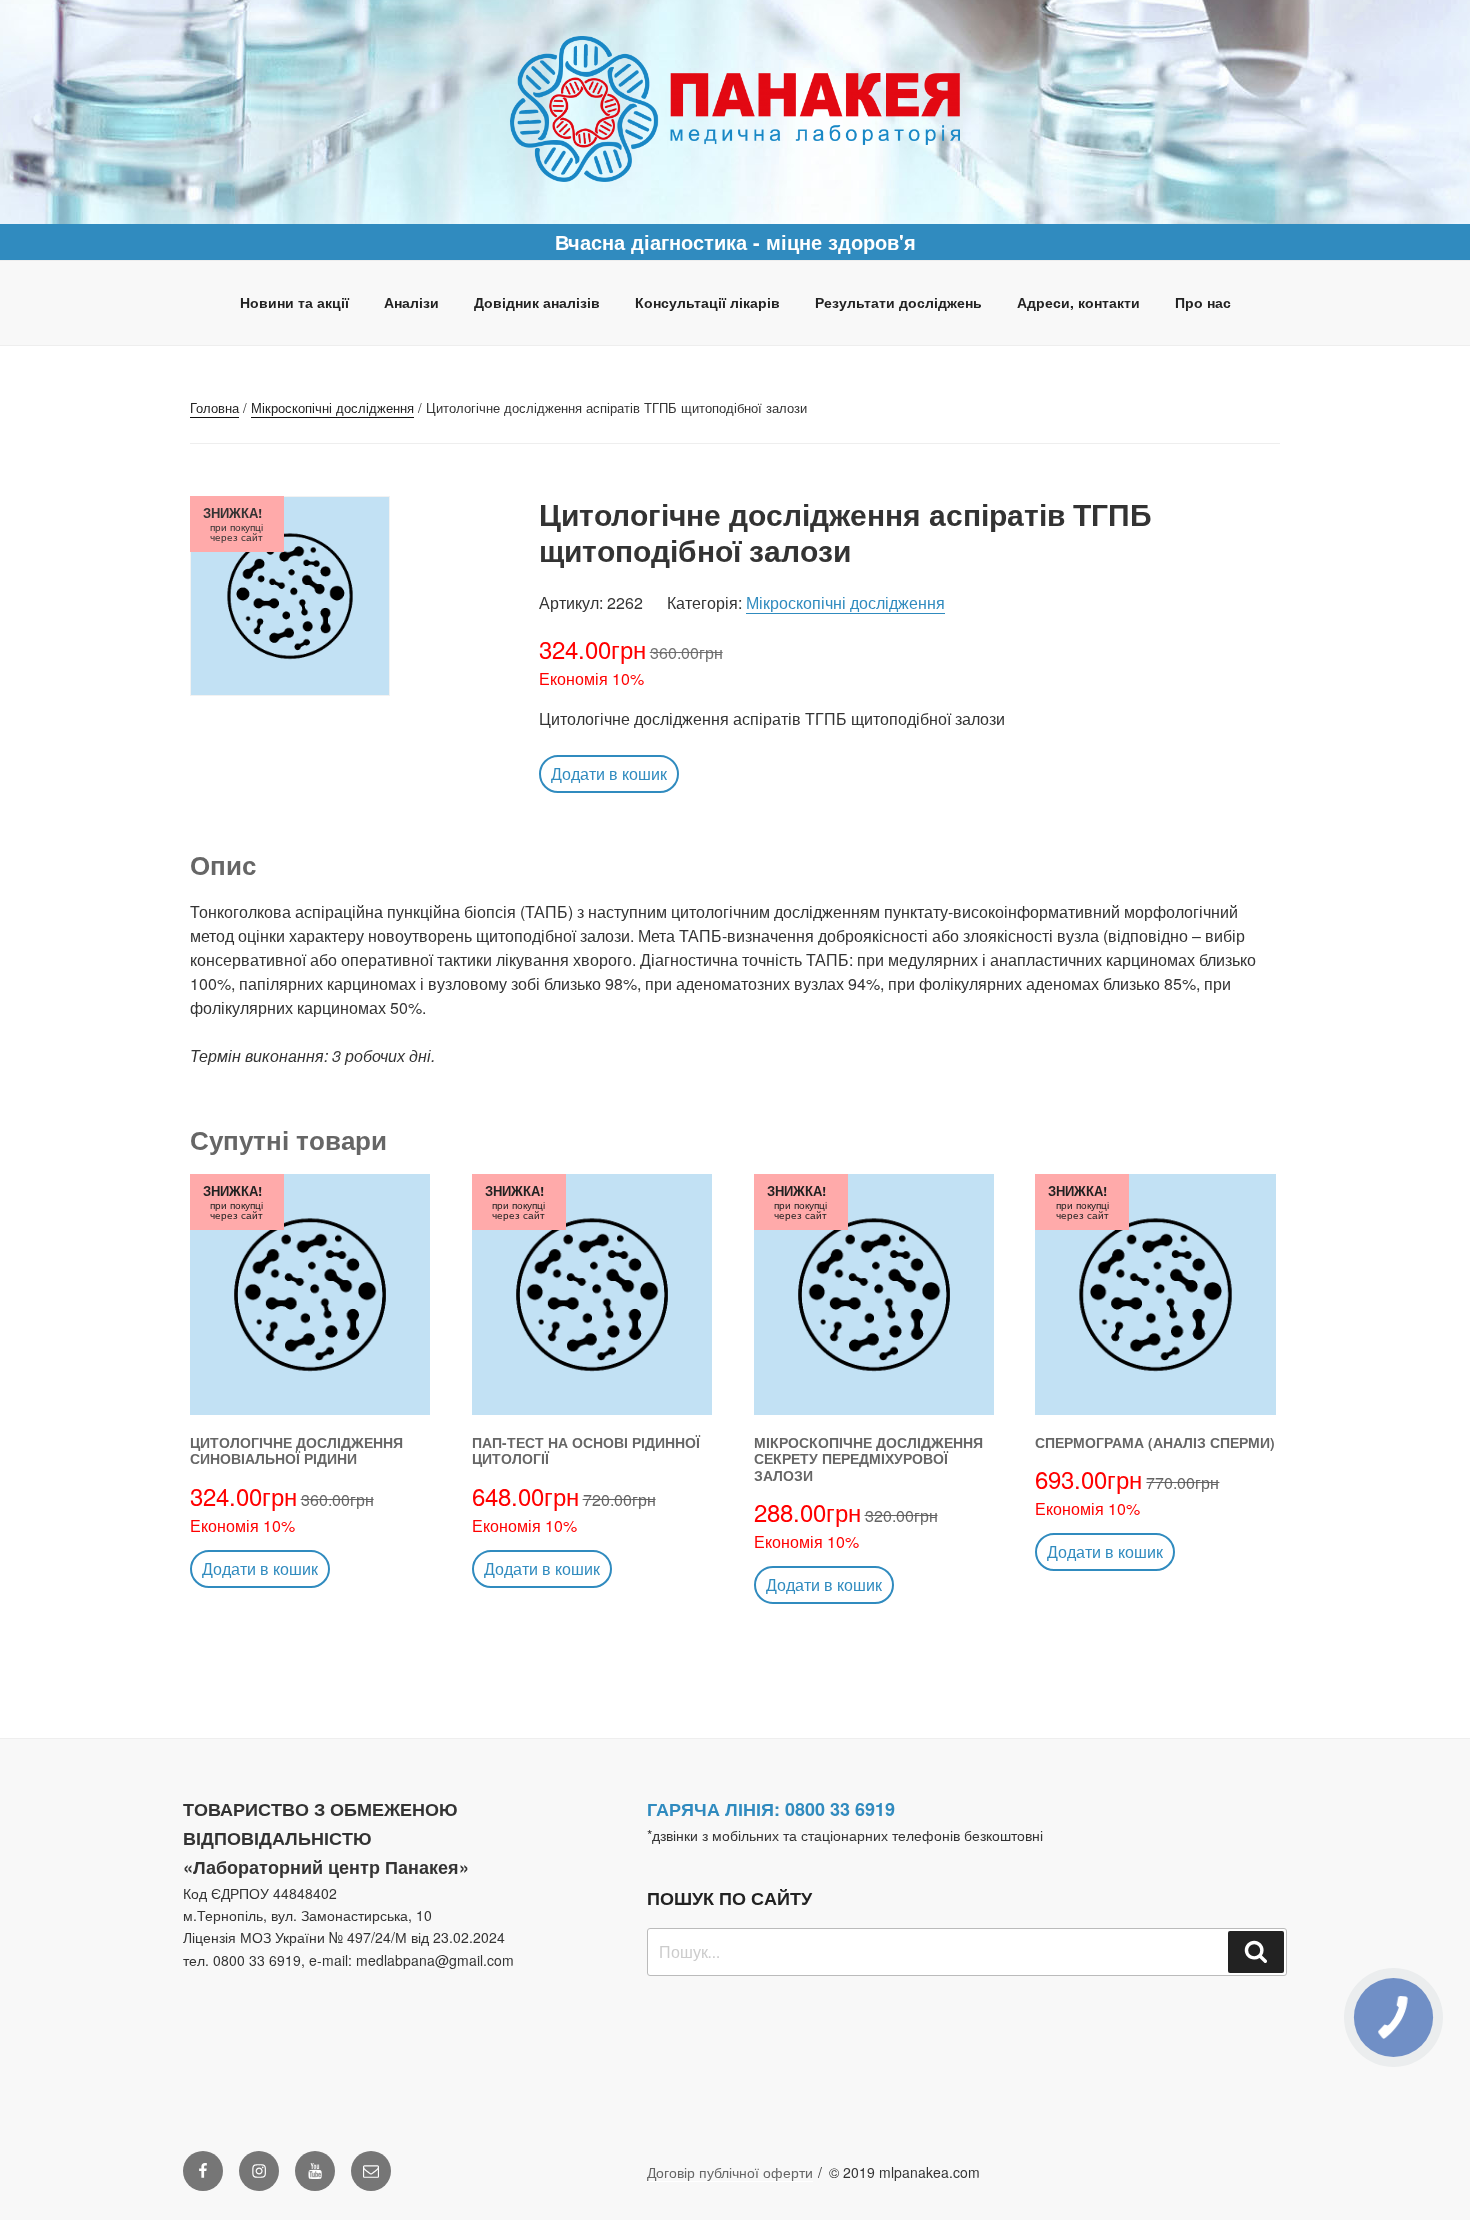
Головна (214, 407)
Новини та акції (294, 302)
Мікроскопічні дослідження (332, 407)
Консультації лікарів (707, 302)
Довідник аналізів (537, 302)
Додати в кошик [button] (609, 773)
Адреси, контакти (1078, 302)
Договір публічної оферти (730, 2172)
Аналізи (411, 302)
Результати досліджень (898, 302)
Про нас (1203, 302)
